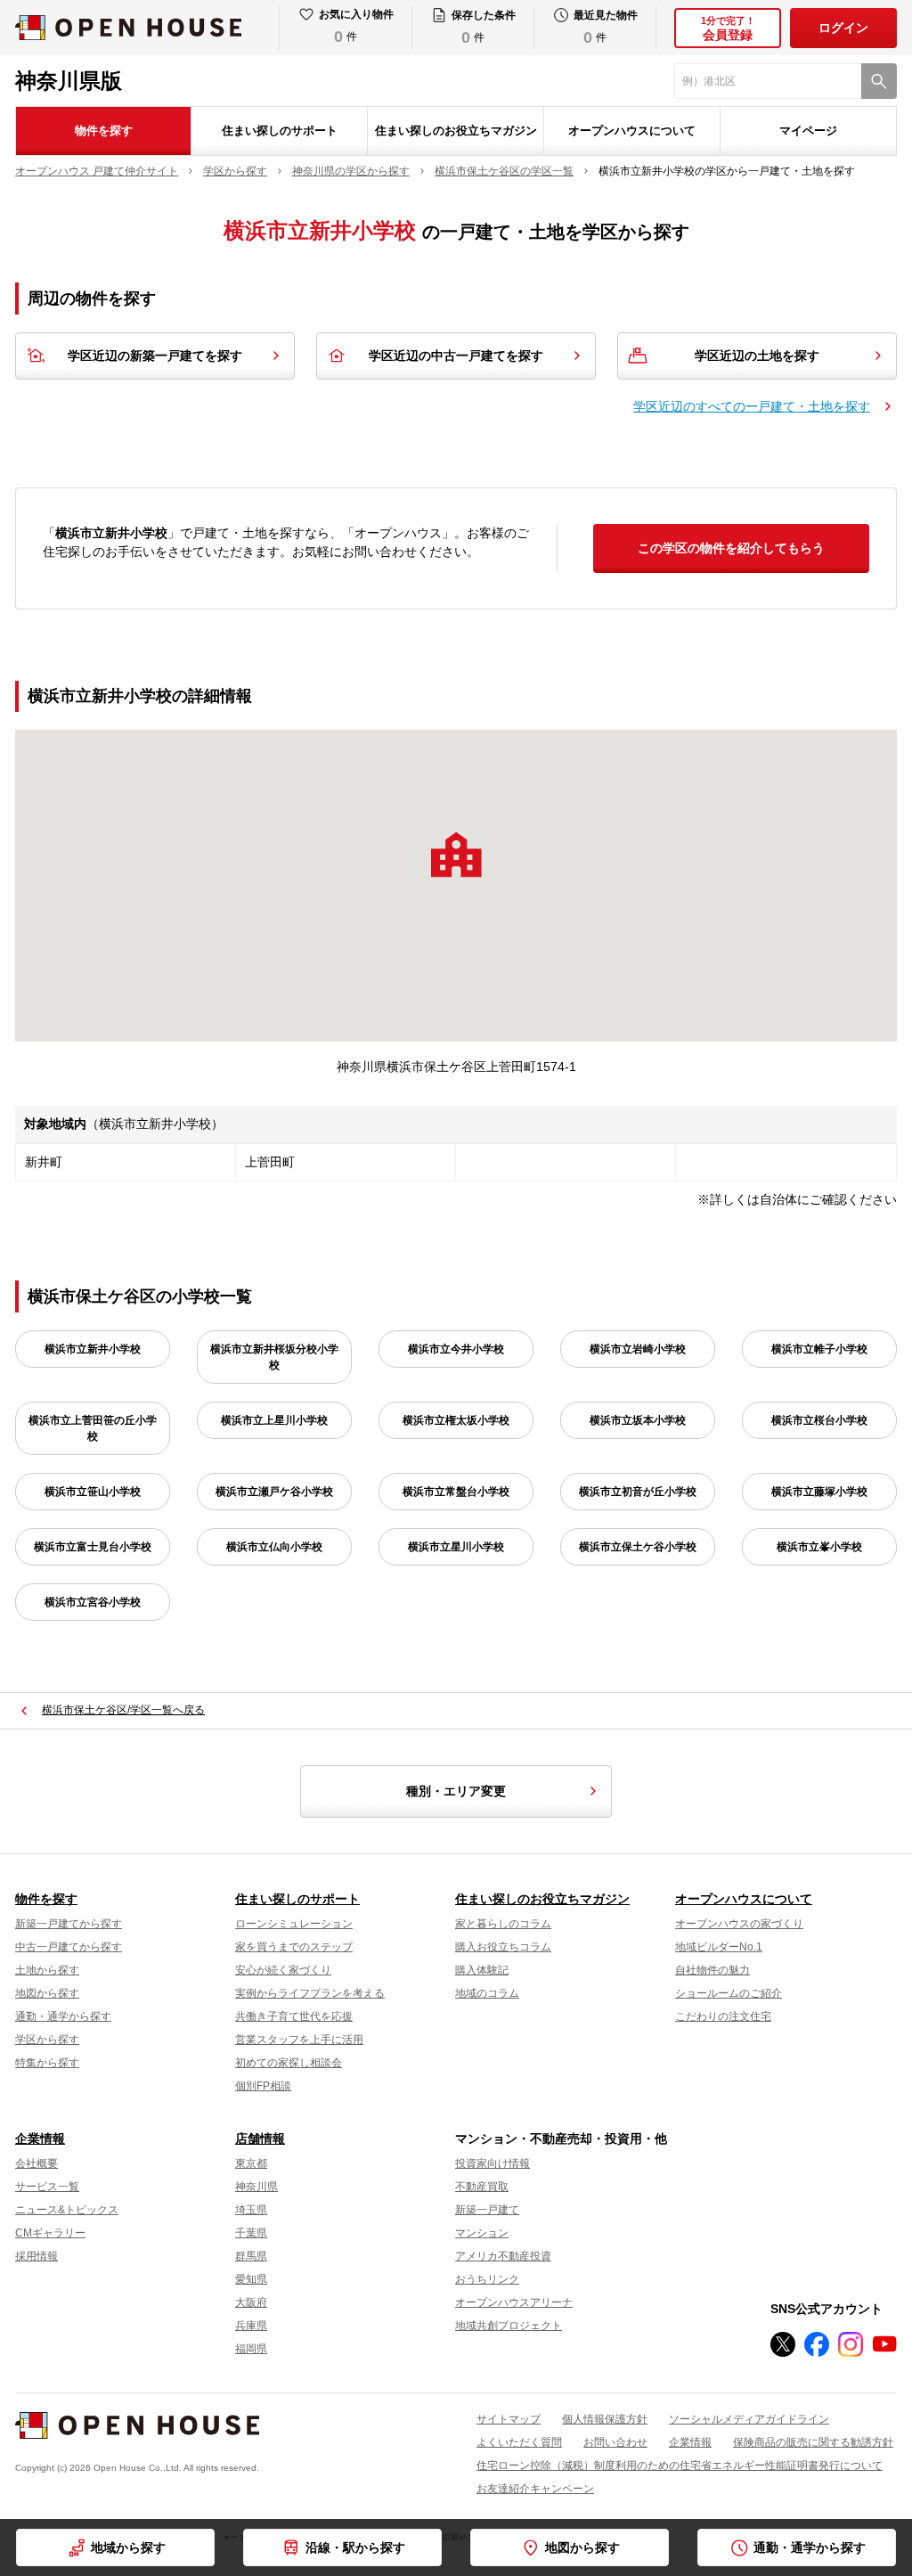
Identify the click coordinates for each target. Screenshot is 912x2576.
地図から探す (47, 1993)
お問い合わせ (615, 2442)
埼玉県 (251, 2210)
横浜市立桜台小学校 (819, 1420)
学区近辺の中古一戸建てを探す (456, 356)
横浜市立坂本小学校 (638, 1420)
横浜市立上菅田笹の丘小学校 (93, 1428)
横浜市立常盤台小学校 (456, 1492)
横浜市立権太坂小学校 (456, 1420)
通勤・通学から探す (63, 2016)
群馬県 (251, 2256)
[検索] (879, 81)
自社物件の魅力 (712, 1970)
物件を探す (104, 131)
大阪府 (251, 2302)
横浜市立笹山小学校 (93, 1492)
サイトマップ (509, 2419)
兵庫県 (251, 2326)
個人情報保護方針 (605, 2419)
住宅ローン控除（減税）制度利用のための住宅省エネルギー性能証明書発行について (680, 2466)
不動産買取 (482, 2187)
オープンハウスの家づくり (739, 1924)
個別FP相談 (263, 2086)
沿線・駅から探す (355, 2547)
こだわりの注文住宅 (723, 2016)
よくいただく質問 (519, 2442)
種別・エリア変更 (456, 1791)
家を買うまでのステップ (294, 1947)
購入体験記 (482, 1970)
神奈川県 (256, 2187)
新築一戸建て (487, 2210)
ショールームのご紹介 (729, 1993)
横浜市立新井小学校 (93, 1349)
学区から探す (47, 2040)
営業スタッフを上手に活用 (299, 2040)
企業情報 (40, 2138)
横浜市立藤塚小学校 (819, 1492)
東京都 (251, 2163)
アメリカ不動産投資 (503, 2256)
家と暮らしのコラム (503, 1924)
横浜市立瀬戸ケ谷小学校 (274, 1492)
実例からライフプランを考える (310, 1993)
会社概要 (37, 2163)
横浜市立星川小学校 (456, 1547)
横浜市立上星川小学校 (274, 1420)
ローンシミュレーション (294, 1924)
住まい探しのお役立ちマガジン (456, 131)
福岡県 (251, 2349)
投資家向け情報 (493, 2163)
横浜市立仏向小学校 (274, 1547)
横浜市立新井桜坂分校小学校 (274, 1357)
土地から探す (47, 1970)
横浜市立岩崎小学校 (638, 1349)
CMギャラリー (50, 2233)
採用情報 (37, 2256)
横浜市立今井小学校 (456, 1349)
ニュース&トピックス (67, 2210)
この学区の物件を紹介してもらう (731, 548)
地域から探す (128, 2547)
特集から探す (47, 2063)
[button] (456, 855)
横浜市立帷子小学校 (819, 1349)
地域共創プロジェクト (509, 2326)
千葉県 (251, 2233)
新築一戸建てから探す (69, 1924)
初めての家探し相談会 (289, 2063)
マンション (482, 2233)
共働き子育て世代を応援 (294, 2016)
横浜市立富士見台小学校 (93, 1547)
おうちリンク (487, 2279)
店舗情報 (260, 2138)
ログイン (843, 28)
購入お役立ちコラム (503, 1947)
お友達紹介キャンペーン (535, 2489)
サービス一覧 (47, 2187)
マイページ (808, 131)
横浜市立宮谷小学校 (93, 1602)
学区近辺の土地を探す (757, 356)
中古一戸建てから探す (69, 1947)
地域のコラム (487, 1993)
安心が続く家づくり (283, 1970)
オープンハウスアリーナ (514, 2302)
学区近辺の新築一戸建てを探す (155, 356)
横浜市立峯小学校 (819, 1547)
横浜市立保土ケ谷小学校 (638, 1547)
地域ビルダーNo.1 (719, 1947)
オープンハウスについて (632, 131)
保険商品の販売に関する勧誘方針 (813, 2442)
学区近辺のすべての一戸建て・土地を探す (752, 406)
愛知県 (251, 2279)
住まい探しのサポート (280, 131)
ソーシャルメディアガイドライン (749, 2419)
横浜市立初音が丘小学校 (638, 1492)
